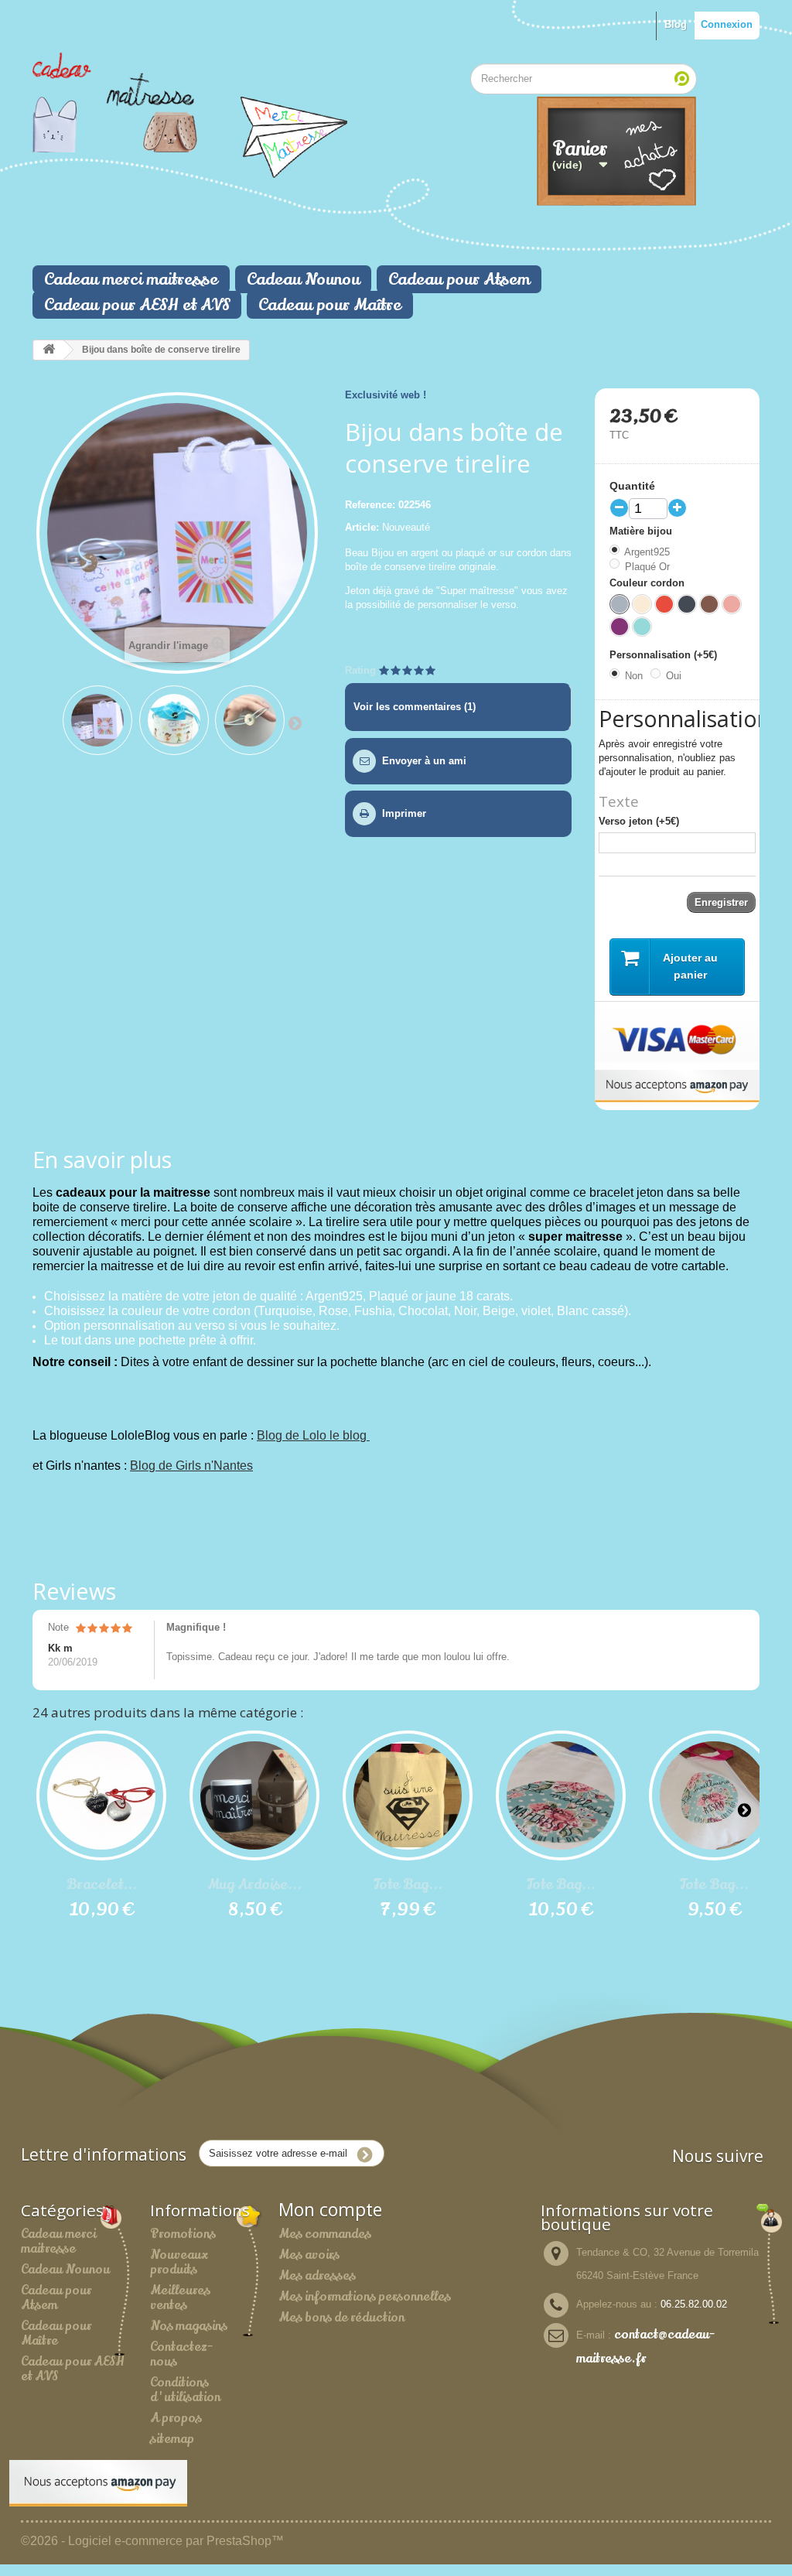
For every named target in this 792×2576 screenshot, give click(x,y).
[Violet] (620, 627)
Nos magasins (189, 2326)
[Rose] (732, 604)
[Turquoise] (642, 627)
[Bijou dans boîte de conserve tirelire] (97, 720)
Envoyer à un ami (424, 761)
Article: (362, 527)
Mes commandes (325, 2234)
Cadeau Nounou (303, 279)
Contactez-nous (181, 2354)
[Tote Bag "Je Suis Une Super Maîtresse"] (408, 1795)
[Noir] (687, 604)
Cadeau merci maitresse (131, 279)
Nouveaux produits (179, 2262)
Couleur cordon (649, 583)
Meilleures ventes (180, 2298)
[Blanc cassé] (642, 604)
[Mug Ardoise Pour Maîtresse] (254, 1795)
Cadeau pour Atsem (459, 279)
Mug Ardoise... (254, 1884)
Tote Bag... (408, 1884)
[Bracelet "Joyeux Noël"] (101, 1795)
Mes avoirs (309, 2255)
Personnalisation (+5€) (665, 655)
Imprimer (404, 813)
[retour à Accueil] (49, 350)
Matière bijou (642, 531)
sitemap (172, 2439)
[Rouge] (664, 604)
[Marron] (709, 604)
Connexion (727, 24)
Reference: (370, 505)
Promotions (183, 2234)
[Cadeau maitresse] (146, 102)
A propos (176, 2418)
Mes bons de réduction (341, 2318)
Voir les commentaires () (415, 707)
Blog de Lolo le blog (313, 1435)
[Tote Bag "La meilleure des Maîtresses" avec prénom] (561, 1795)
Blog (676, 24)
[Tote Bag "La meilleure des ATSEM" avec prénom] (714, 1795)
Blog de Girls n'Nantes (191, 1466)
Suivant (295, 723)
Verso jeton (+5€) (639, 821)
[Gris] (620, 604)
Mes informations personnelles (365, 2297)
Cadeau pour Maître (330, 305)
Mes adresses (317, 2276)
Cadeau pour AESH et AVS (137, 305)
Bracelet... (102, 1884)
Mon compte (330, 2210)
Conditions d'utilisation (185, 2390)
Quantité (632, 486)
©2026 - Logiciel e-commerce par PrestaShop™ (152, 2541)
